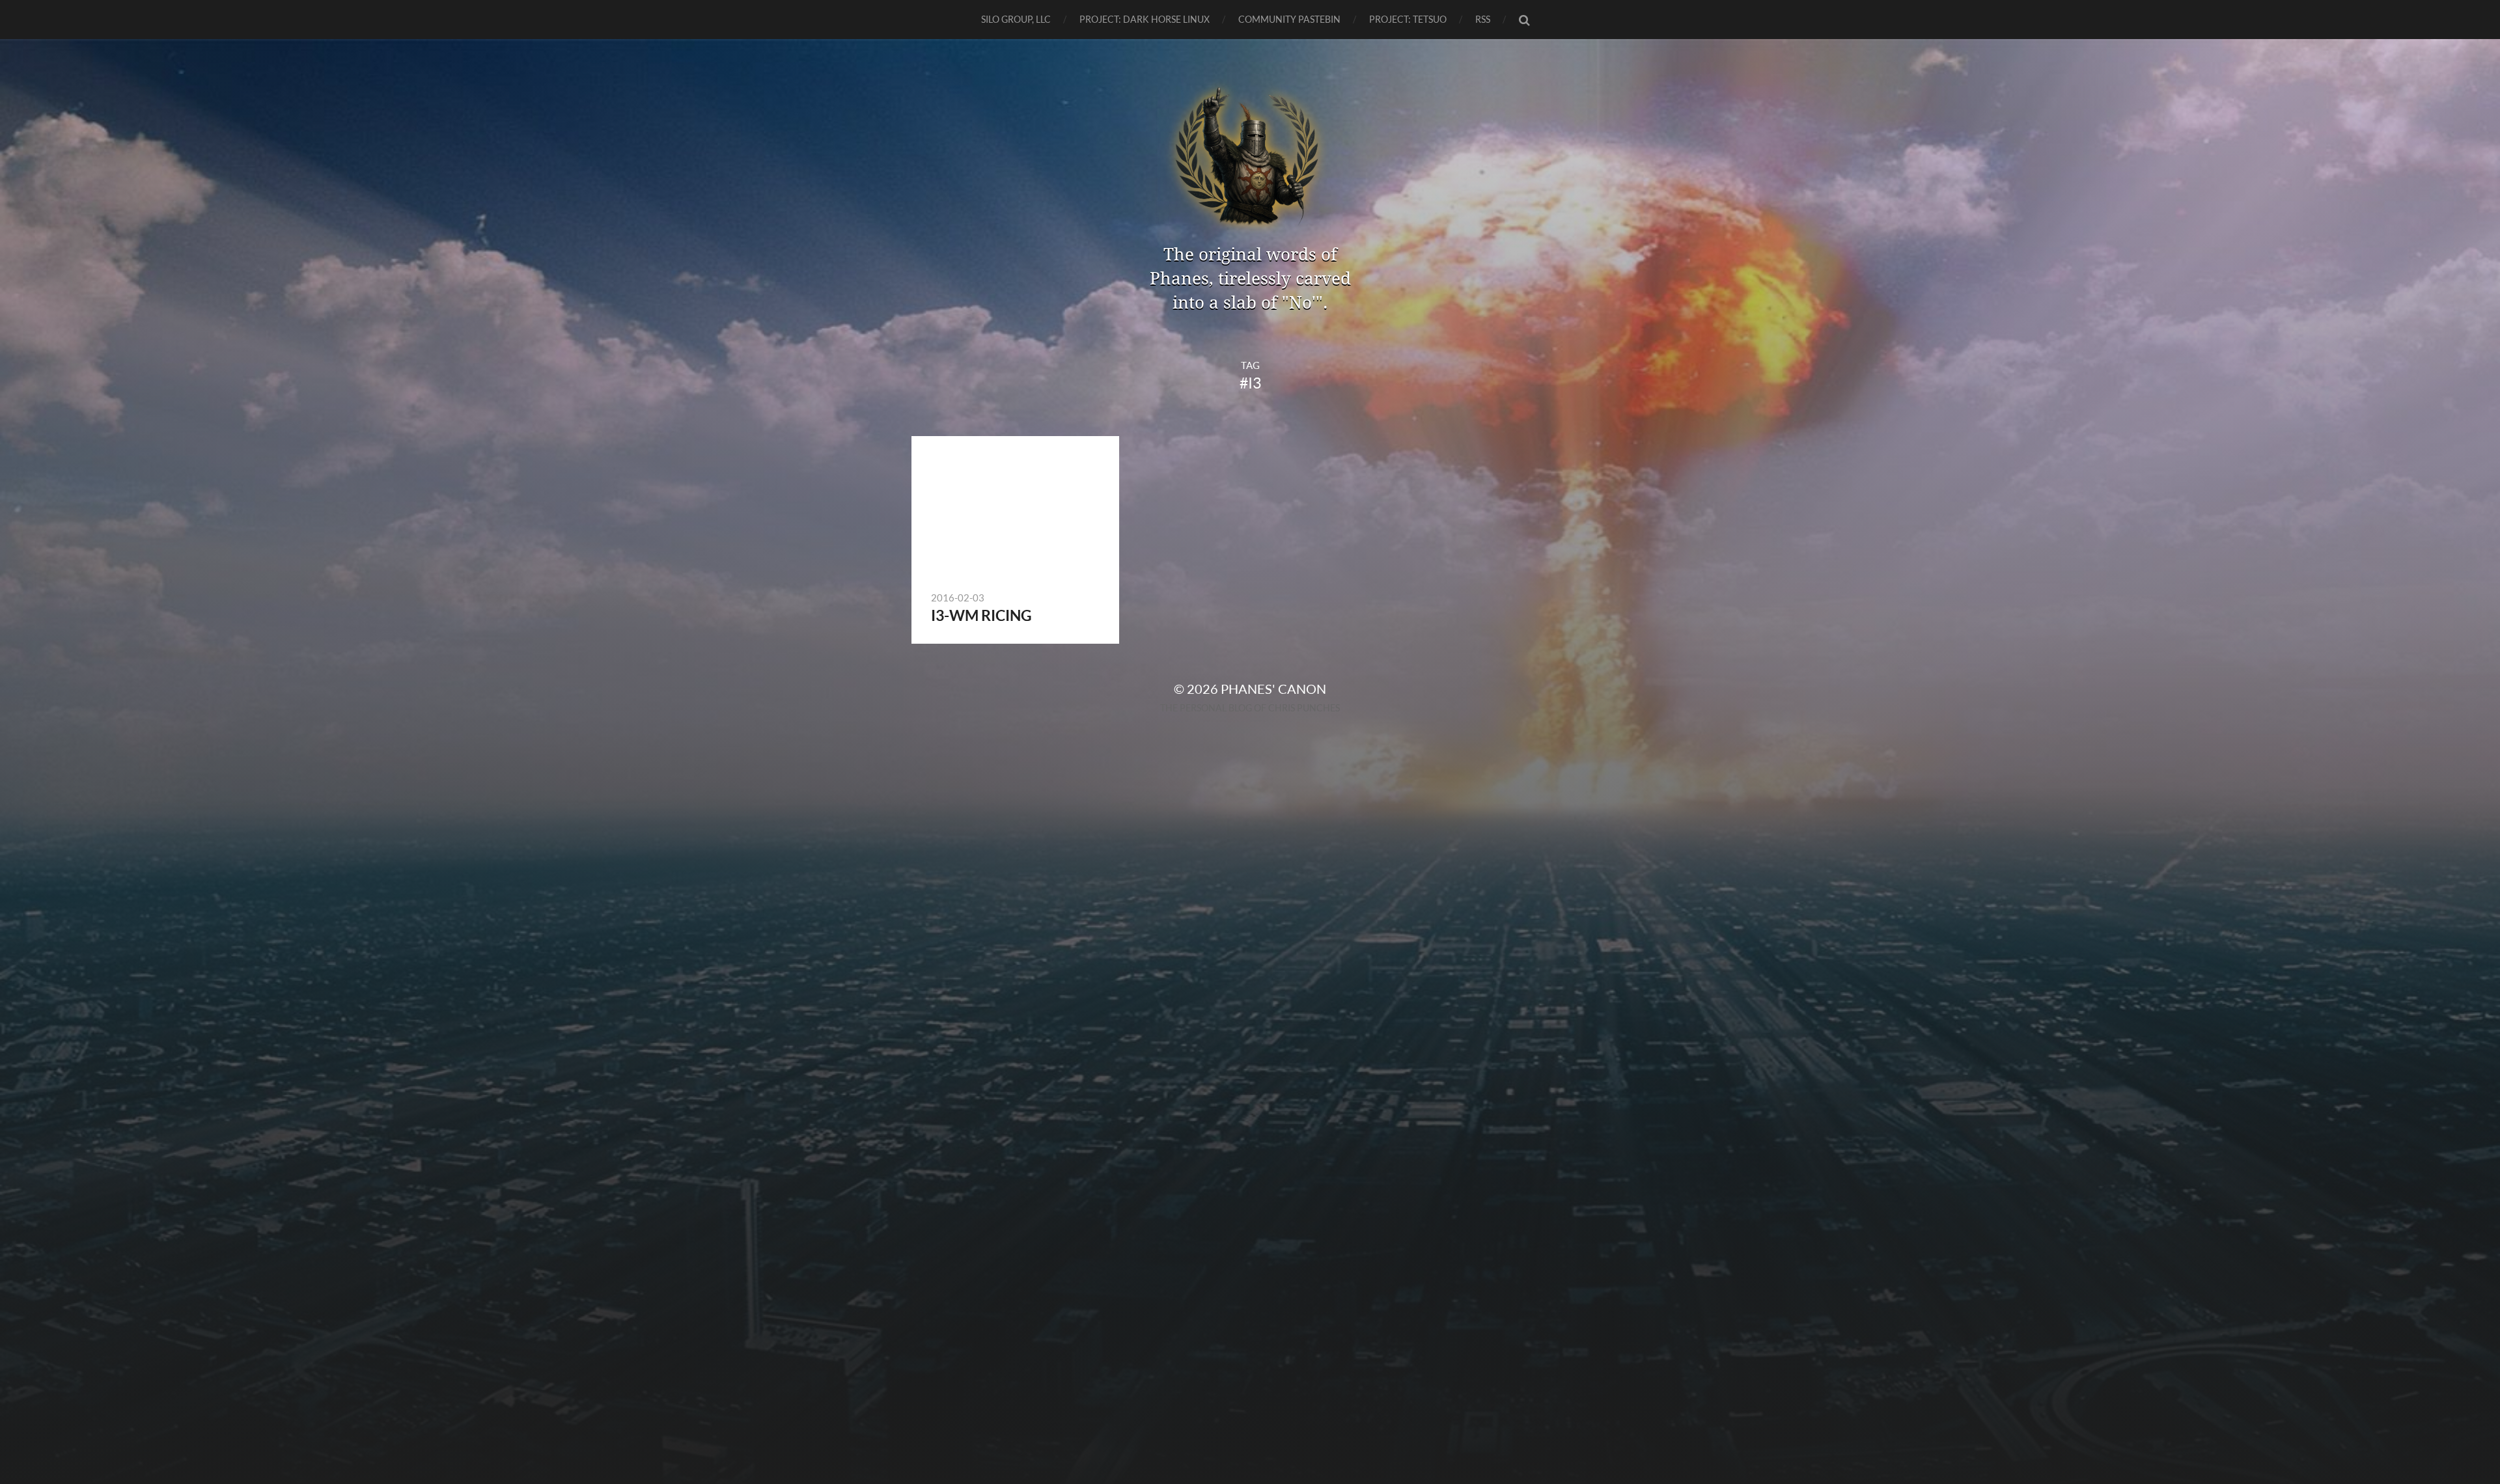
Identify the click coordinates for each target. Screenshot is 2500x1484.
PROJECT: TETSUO (1408, 19)
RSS (1483, 19)
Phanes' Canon (1273, 689)
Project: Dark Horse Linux (1145, 19)
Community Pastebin (1289, 19)
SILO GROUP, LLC (1016, 19)
